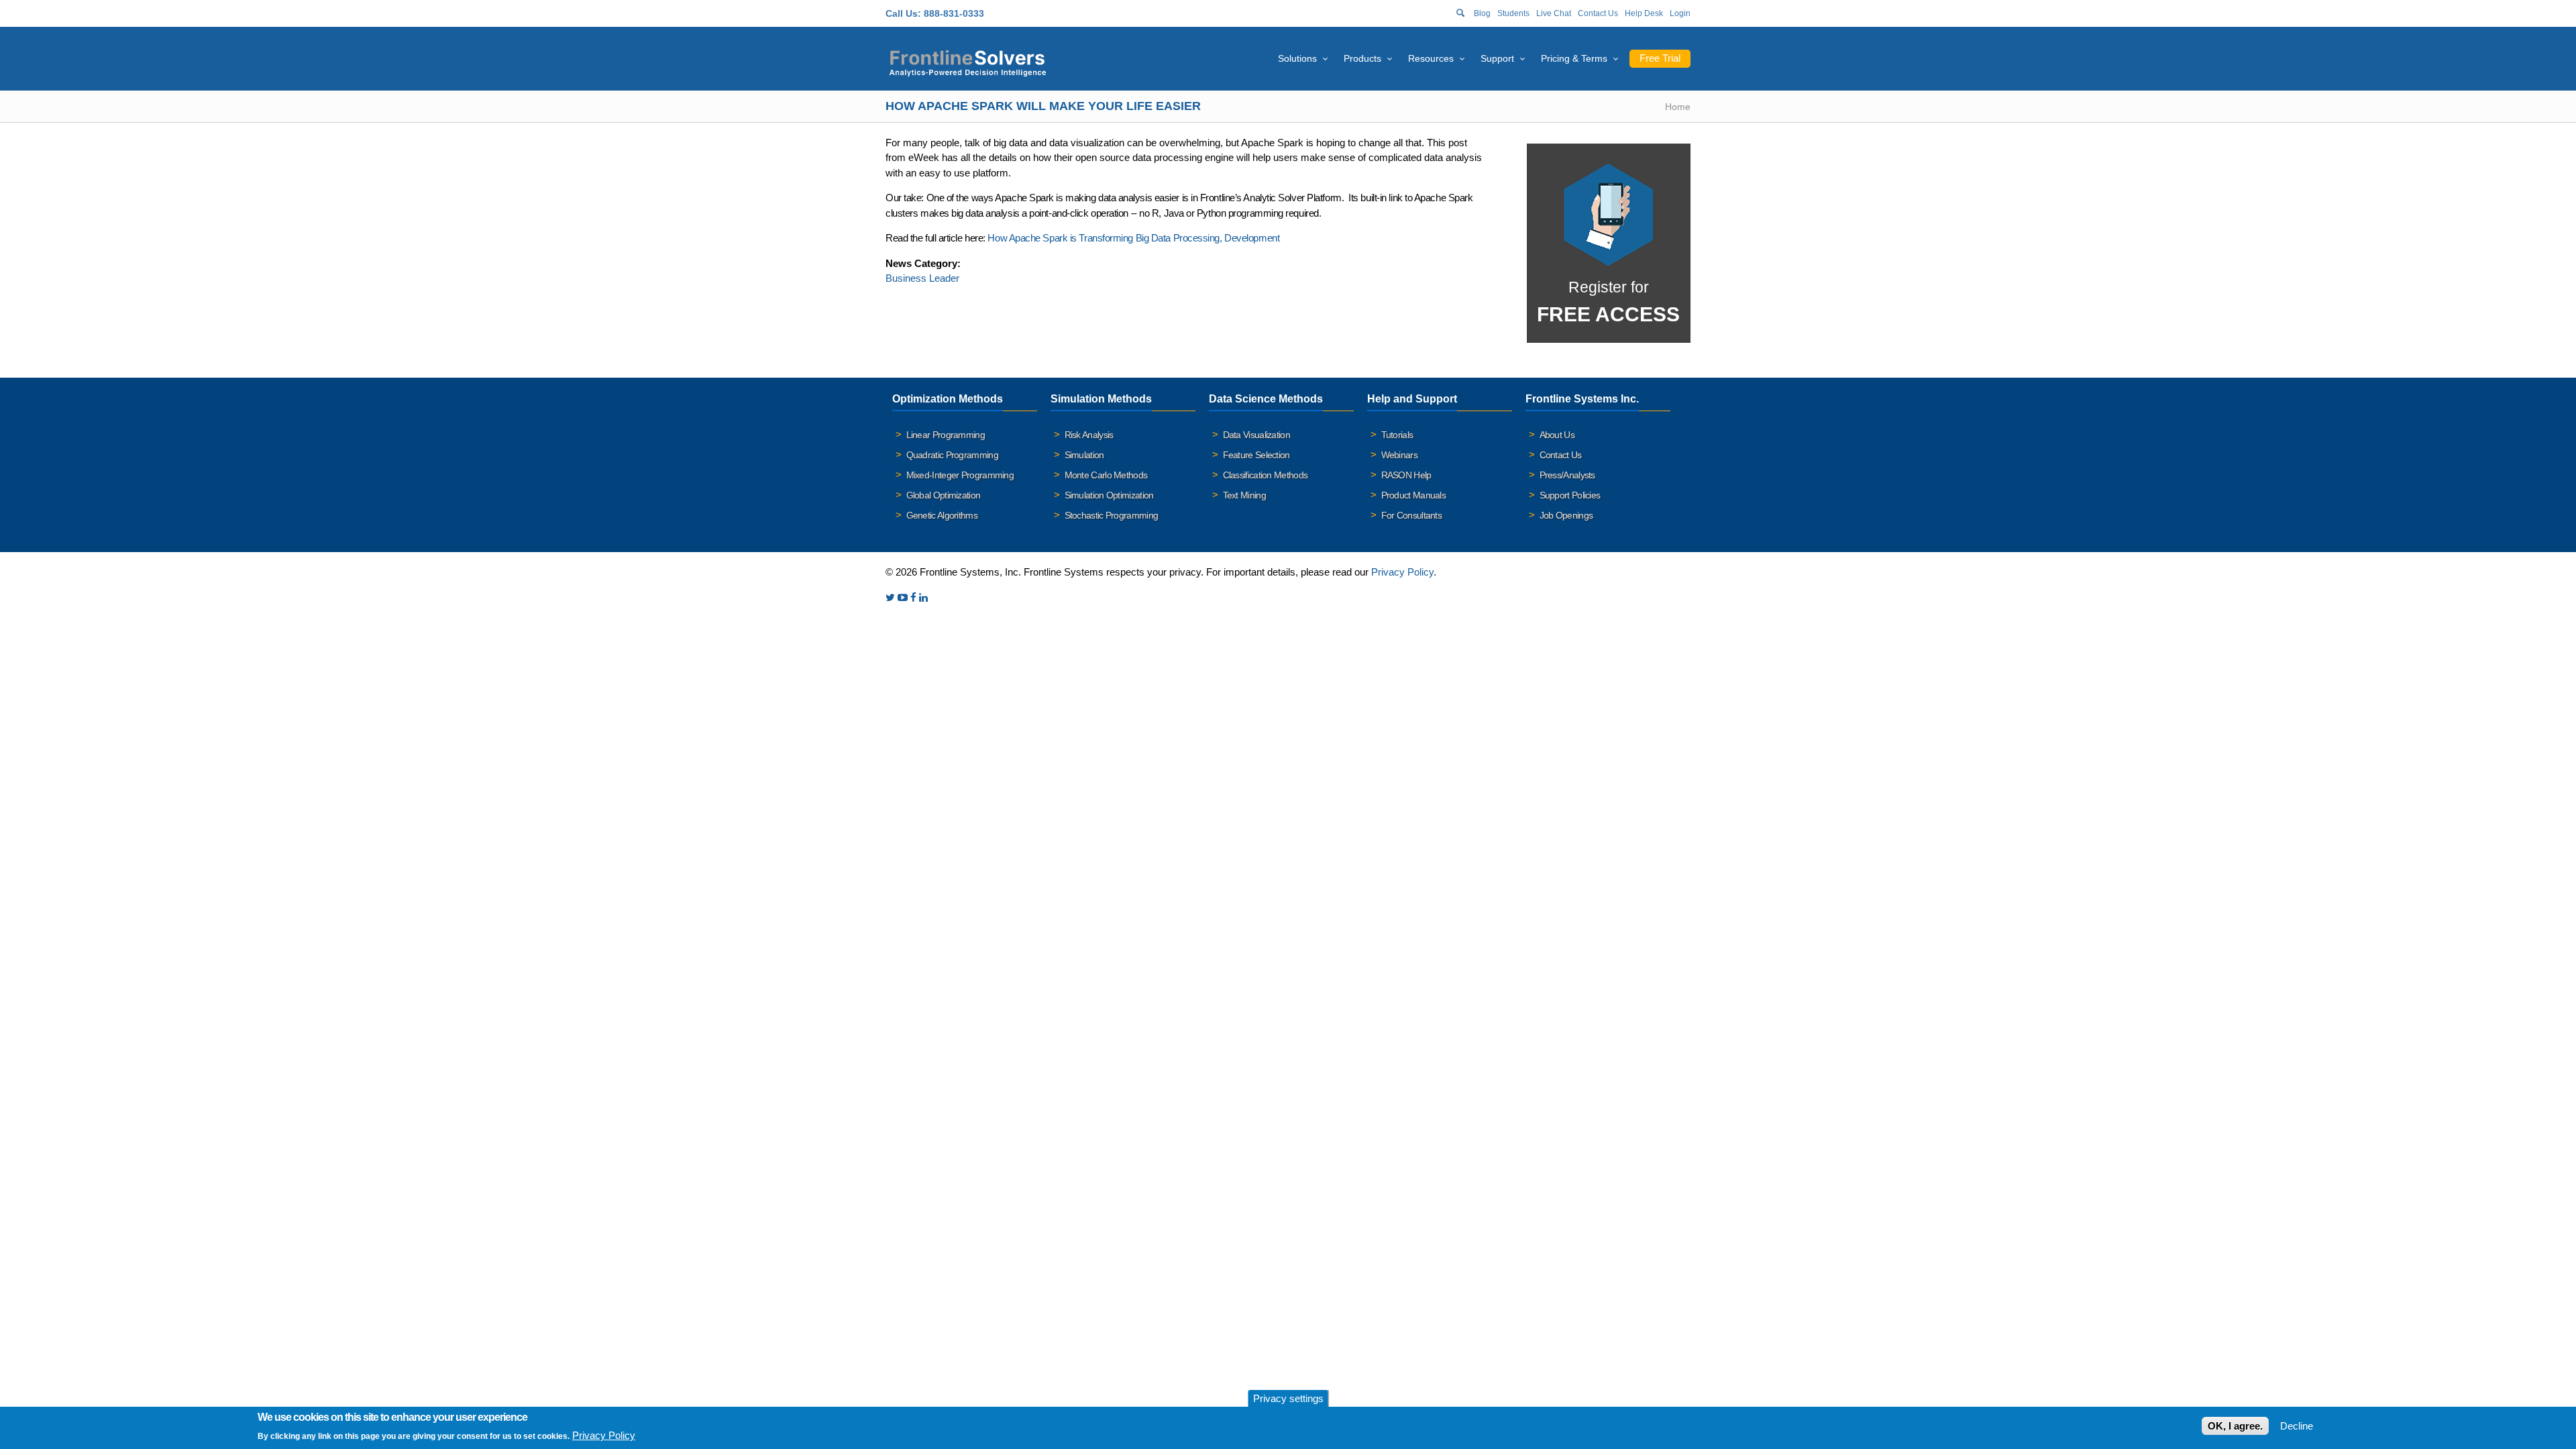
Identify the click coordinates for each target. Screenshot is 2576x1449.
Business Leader (922, 278)
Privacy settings (1288, 1398)
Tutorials (1397, 435)
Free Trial (1660, 58)
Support (1497, 58)
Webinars (1399, 455)
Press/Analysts (1567, 475)
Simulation (1084, 455)
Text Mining (1244, 495)
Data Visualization (1256, 435)
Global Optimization (944, 495)
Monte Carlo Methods (1106, 475)
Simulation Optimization (1109, 495)
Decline (2297, 1426)
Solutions (1297, 58)
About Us (1557, 435)
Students (1513, 13)
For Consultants (1412, 515)
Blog (1482, 13)
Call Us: (903, 13)
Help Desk (1644, 13)
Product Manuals (1414, 495)
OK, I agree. (2235, 1426)
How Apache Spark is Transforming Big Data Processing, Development (1133, 238)
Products (1362, 58)
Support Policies (1570, 495)
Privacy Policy (1402, 572)
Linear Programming (946, 435)
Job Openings (1566, 515)
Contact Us (1598, 13)
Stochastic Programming (1112, 515)
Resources (1431, 58)
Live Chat (1554, 13)
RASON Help (1406, 475)
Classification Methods (1266, 475)
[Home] (968, 61)
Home (1678, 107)
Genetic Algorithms (942, 515)
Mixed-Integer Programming (960, 475)
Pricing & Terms (1574, 58)
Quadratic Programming (952, 455)
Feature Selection (1256, 455)
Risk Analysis (1089, 435)
